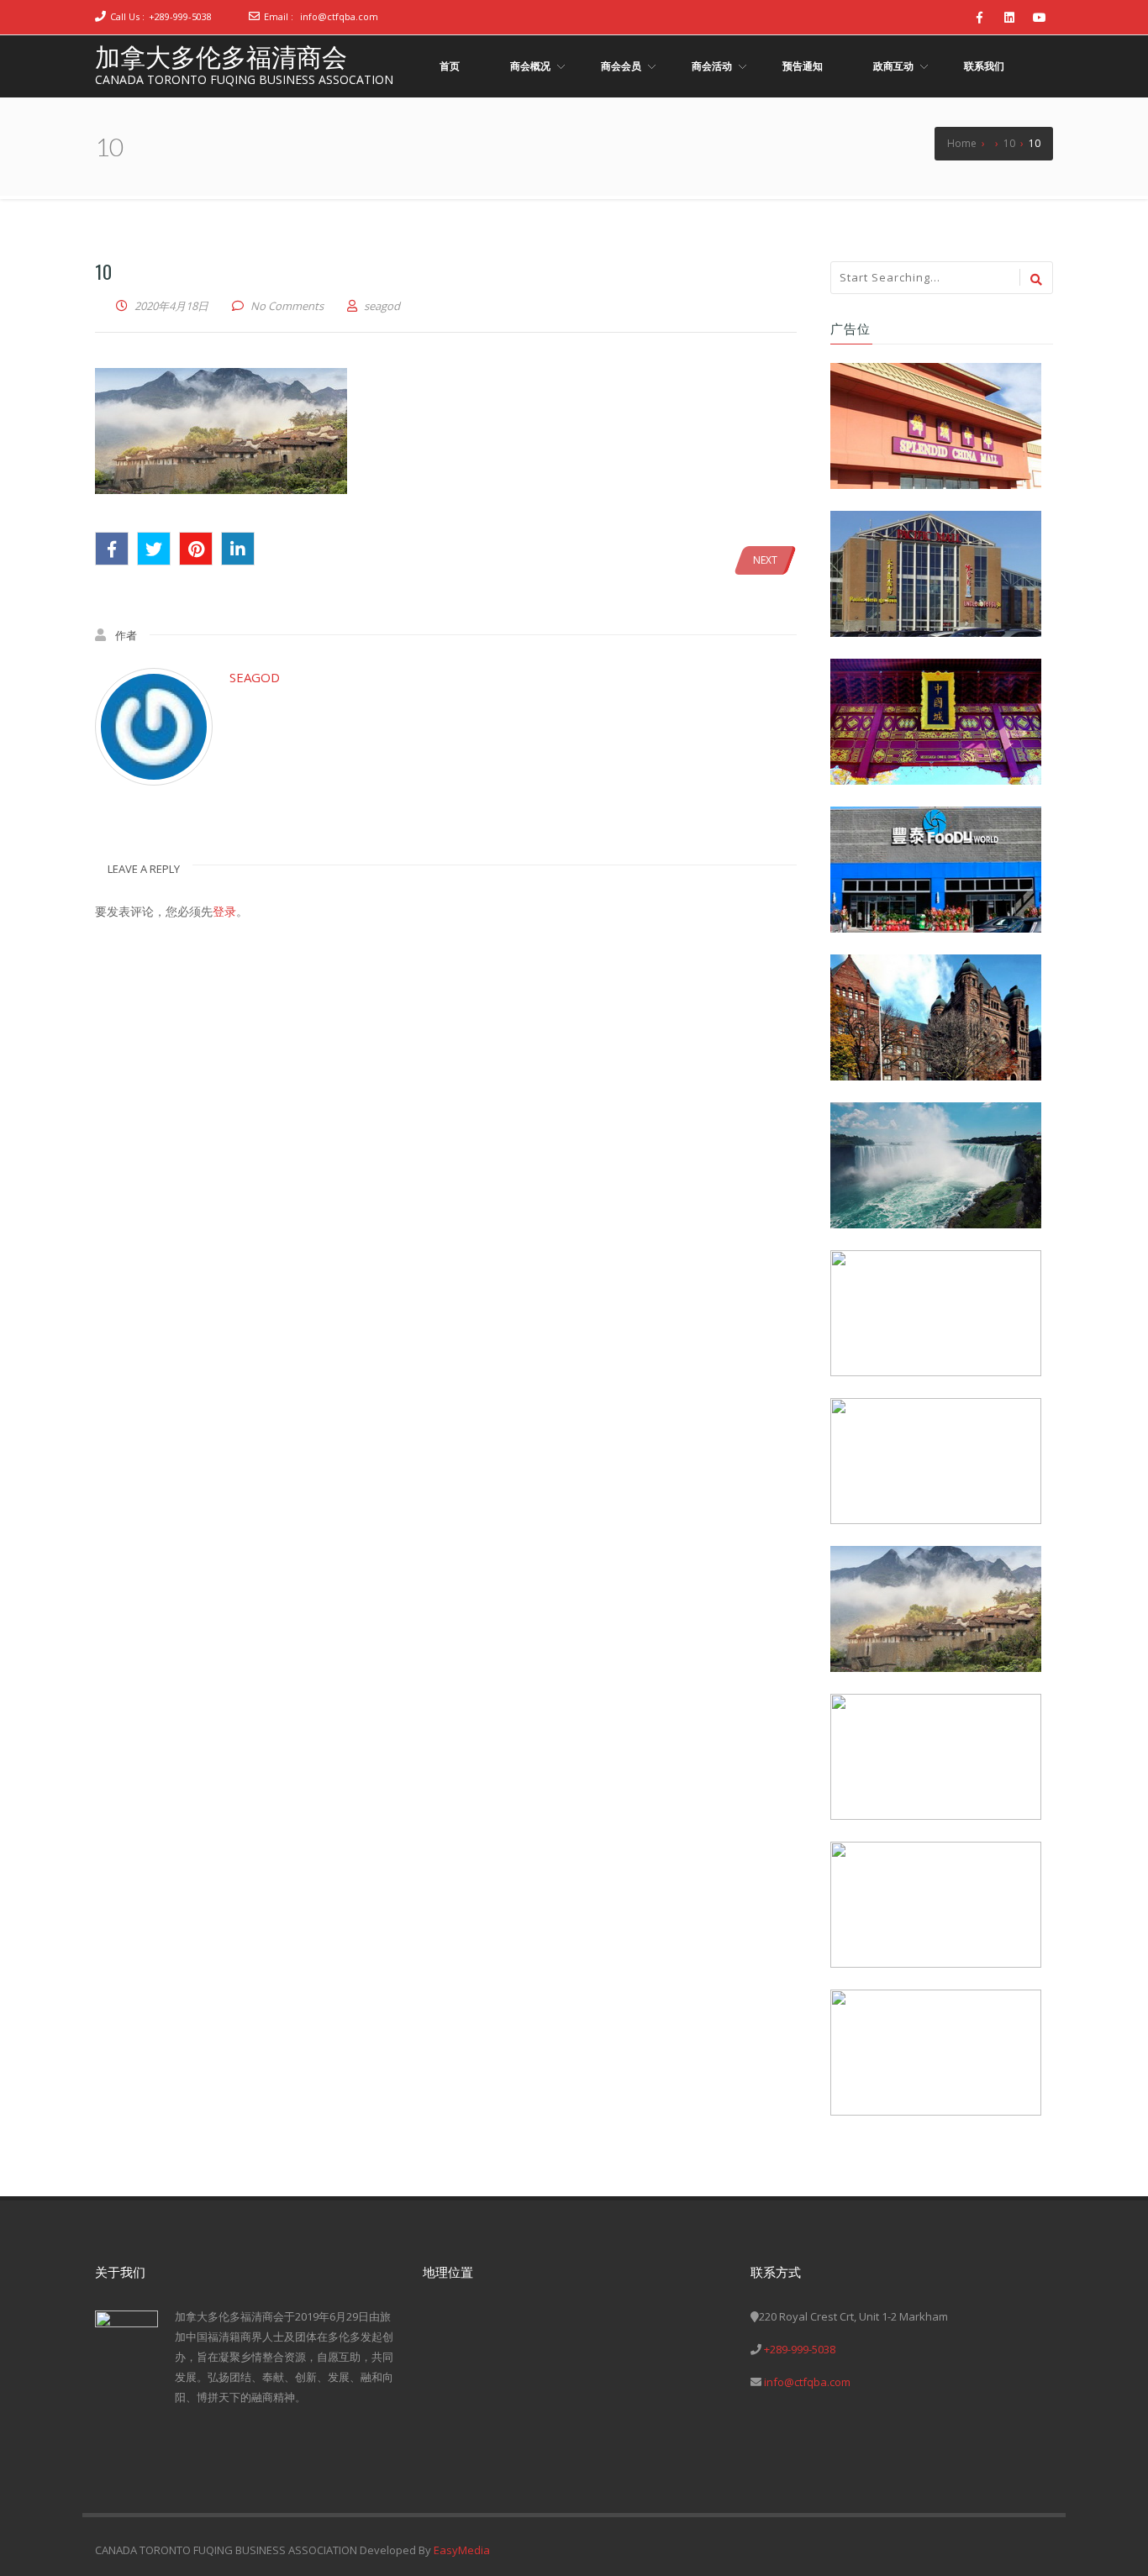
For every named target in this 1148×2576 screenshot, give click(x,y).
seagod (255, 677)
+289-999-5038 (180, 16)
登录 (224, 911)
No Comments (287, 306)
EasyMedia (462, 2550)
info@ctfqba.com (339, 16)
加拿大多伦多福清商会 (221, 56)
